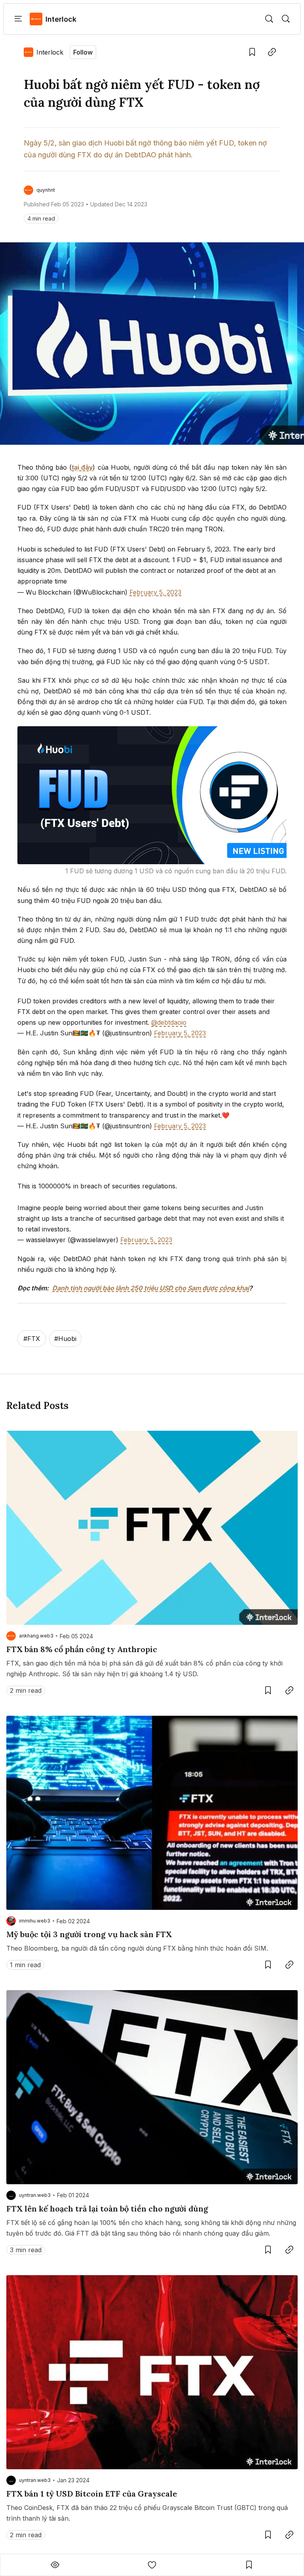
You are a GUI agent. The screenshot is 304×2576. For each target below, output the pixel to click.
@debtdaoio (169, 1022)
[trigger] (269, 19)
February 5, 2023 (155, 592)
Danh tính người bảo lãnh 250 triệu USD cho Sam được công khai (151, 1288)
